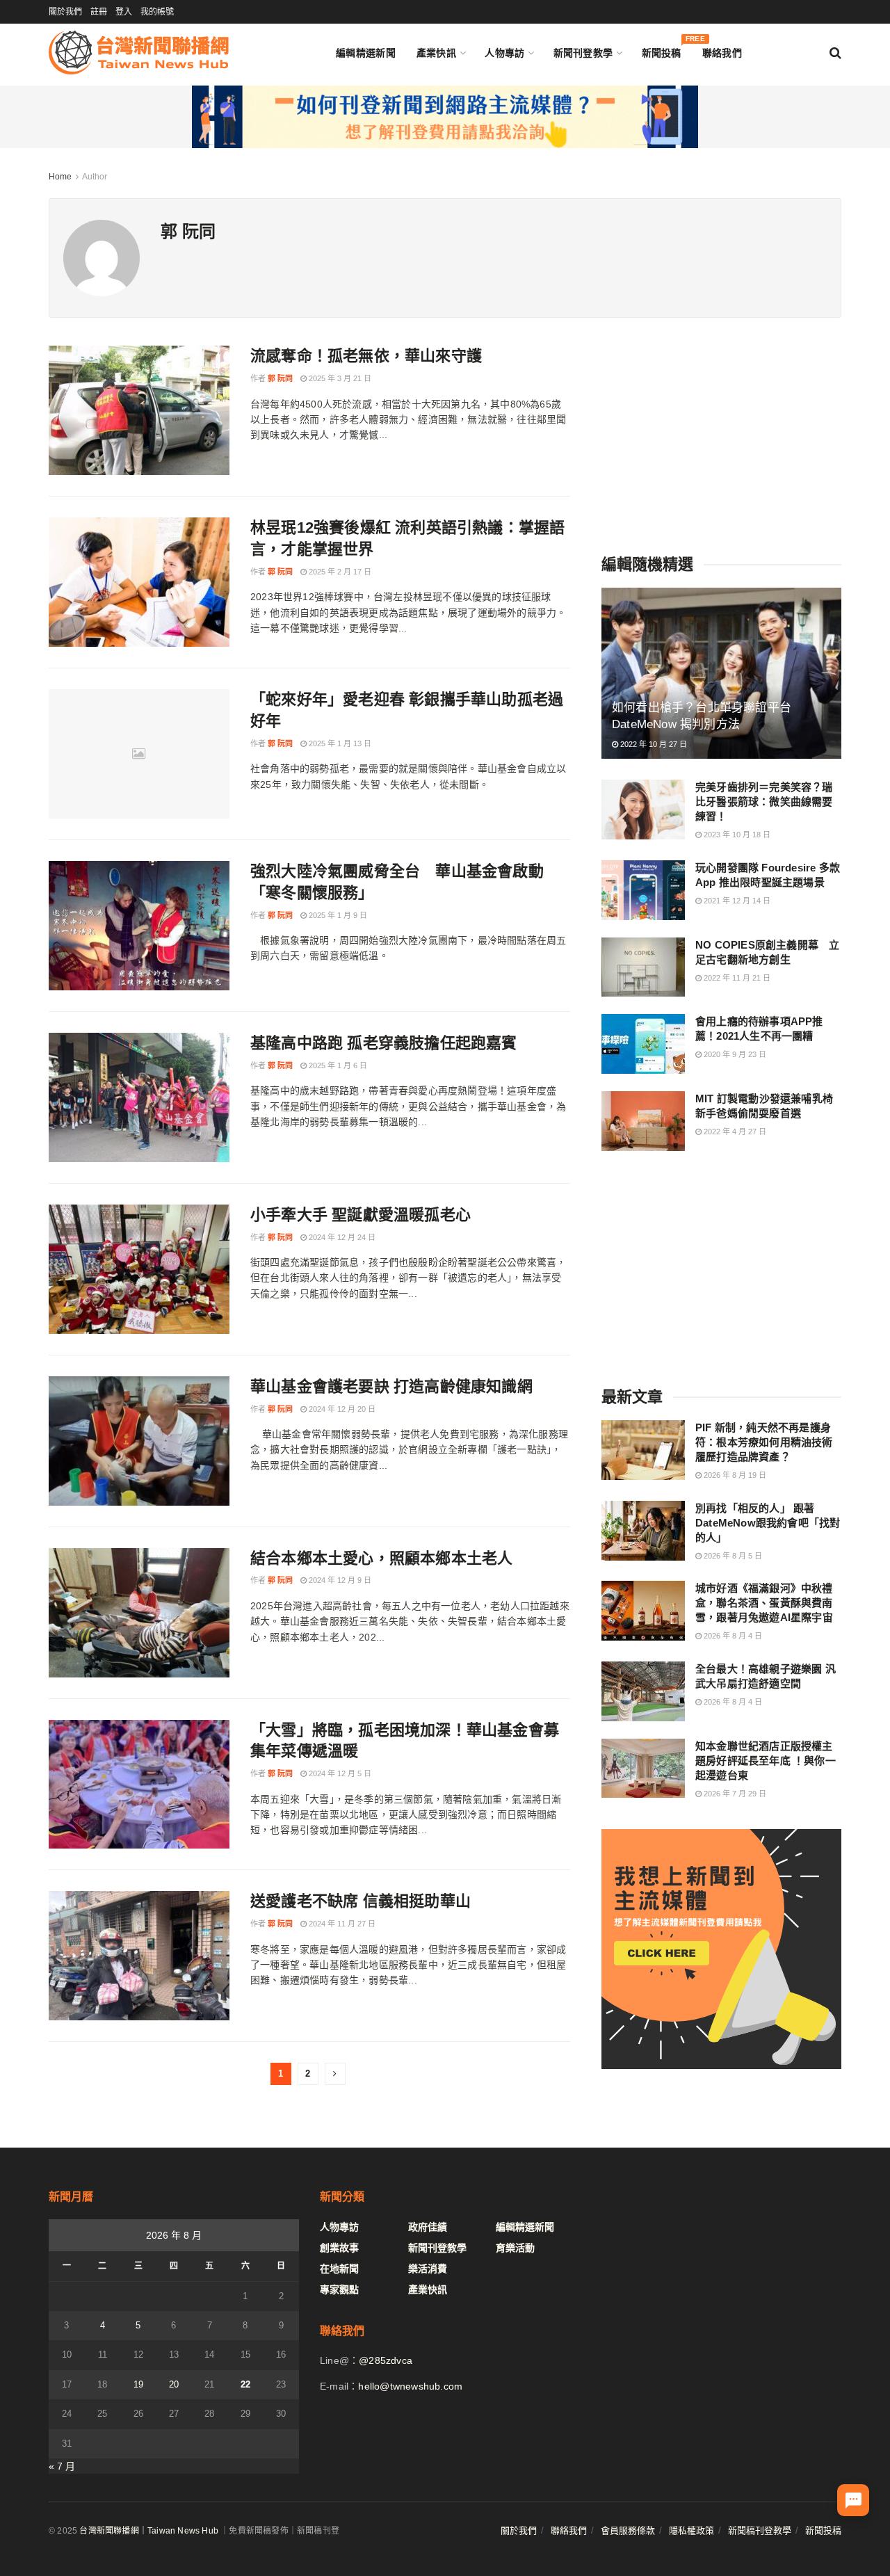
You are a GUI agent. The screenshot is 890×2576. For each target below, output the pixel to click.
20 (174, 2384)
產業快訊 (436, 53)
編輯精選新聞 (366, 53)
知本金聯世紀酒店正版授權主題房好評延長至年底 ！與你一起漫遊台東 (766, 1761)
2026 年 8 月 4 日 (732, 1636)
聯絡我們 (722, 53)
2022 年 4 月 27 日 (734, 1132)
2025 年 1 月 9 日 (337, 915)
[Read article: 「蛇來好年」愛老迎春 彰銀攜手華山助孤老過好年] (139, 754)
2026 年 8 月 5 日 (732, 1556)
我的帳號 (157, 12)
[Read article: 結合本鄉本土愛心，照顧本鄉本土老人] (139, 1613)
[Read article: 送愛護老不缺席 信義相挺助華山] (139, 1956)
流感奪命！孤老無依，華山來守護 (366, 356)
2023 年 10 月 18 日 (736, 835)
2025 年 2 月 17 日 (339, 572)
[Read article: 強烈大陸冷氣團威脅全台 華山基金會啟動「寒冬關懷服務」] (139, 926)
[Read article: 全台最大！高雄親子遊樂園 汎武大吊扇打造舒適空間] (643, 1691)
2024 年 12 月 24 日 (341, 1237)
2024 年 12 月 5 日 (339, 1773)
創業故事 (339, 2248)
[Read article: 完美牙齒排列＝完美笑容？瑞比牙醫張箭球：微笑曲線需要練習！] (643, 810)
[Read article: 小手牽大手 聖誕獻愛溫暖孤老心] (139, 1269)
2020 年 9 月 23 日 (734, 1054)
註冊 (99, 12)
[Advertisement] (722, 433)
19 (138, 2384)
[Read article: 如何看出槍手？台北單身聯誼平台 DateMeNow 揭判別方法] (721, 674)
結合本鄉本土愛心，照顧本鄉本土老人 (381, 1558)
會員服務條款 (628, 2530)
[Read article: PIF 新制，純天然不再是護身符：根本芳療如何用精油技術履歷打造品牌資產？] (643, 1450)
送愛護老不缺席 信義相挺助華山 (361, 1901)
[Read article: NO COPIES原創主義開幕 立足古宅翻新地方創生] (643, 967)
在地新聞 (339, 2269)
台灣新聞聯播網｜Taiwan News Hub (149, 2531)
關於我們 (65, 12)
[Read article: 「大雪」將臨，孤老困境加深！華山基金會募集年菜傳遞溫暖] (139, 1785)
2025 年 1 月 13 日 (339, 743)
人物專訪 (504, 53)
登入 (124, 12)
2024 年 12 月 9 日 (339, 1580)
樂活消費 (428, 2269)
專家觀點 (339, 2289)
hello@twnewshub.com (410, 2386)
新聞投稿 (662, 50)
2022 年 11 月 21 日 (736, 978)
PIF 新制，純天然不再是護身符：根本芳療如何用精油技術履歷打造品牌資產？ (764, 1442)
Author (95, 177)
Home (60, 177)
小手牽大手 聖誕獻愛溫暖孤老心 (361, 1215)
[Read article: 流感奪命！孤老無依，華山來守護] (139, 410)
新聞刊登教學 (583, 53)
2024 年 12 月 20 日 (341, 1409)
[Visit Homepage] (139, 53)
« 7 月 (62, 2466)
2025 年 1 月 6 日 (337, 1065)
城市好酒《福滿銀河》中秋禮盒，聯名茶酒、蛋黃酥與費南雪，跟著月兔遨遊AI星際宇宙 (764, 1603)
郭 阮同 (280, 378)
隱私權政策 (691, 2530)
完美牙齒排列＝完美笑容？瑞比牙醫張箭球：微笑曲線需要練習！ (764, 802)
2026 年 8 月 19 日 (734, 1475)
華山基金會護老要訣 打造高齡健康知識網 (391, 1386)
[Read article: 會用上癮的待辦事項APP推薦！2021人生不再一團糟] (643, 1044)
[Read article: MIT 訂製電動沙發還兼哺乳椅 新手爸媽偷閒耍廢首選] (643, 1121)
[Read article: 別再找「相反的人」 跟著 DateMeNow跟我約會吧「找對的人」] (643, 1531)
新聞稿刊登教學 (760, 2530)
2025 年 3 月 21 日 (339, 378)
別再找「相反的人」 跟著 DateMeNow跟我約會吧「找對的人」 (768, 1523)
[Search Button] (835, 53)
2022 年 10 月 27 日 (653, 744)
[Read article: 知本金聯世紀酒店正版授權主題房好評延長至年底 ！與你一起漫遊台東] (643, 1769)
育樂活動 (515, 2248)
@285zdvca (386, 2360)
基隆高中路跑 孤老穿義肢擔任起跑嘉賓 (384, 1043)
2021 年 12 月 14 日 (736, 901)
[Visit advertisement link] (445, 117)
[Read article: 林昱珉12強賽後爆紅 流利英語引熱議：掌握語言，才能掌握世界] (139, 582)
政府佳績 (428, 2227)
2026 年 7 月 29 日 (734, 1794)
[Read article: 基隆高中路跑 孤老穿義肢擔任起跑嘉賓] (139, 1097)
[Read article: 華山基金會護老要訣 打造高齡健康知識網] (139, 1441)
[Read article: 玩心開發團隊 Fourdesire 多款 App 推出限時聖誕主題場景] (643, 890)
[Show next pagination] (335, 2074)
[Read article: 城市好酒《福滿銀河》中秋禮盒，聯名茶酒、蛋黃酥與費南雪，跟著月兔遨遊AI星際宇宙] (643, 1611)
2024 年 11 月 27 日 (341, 1924)
